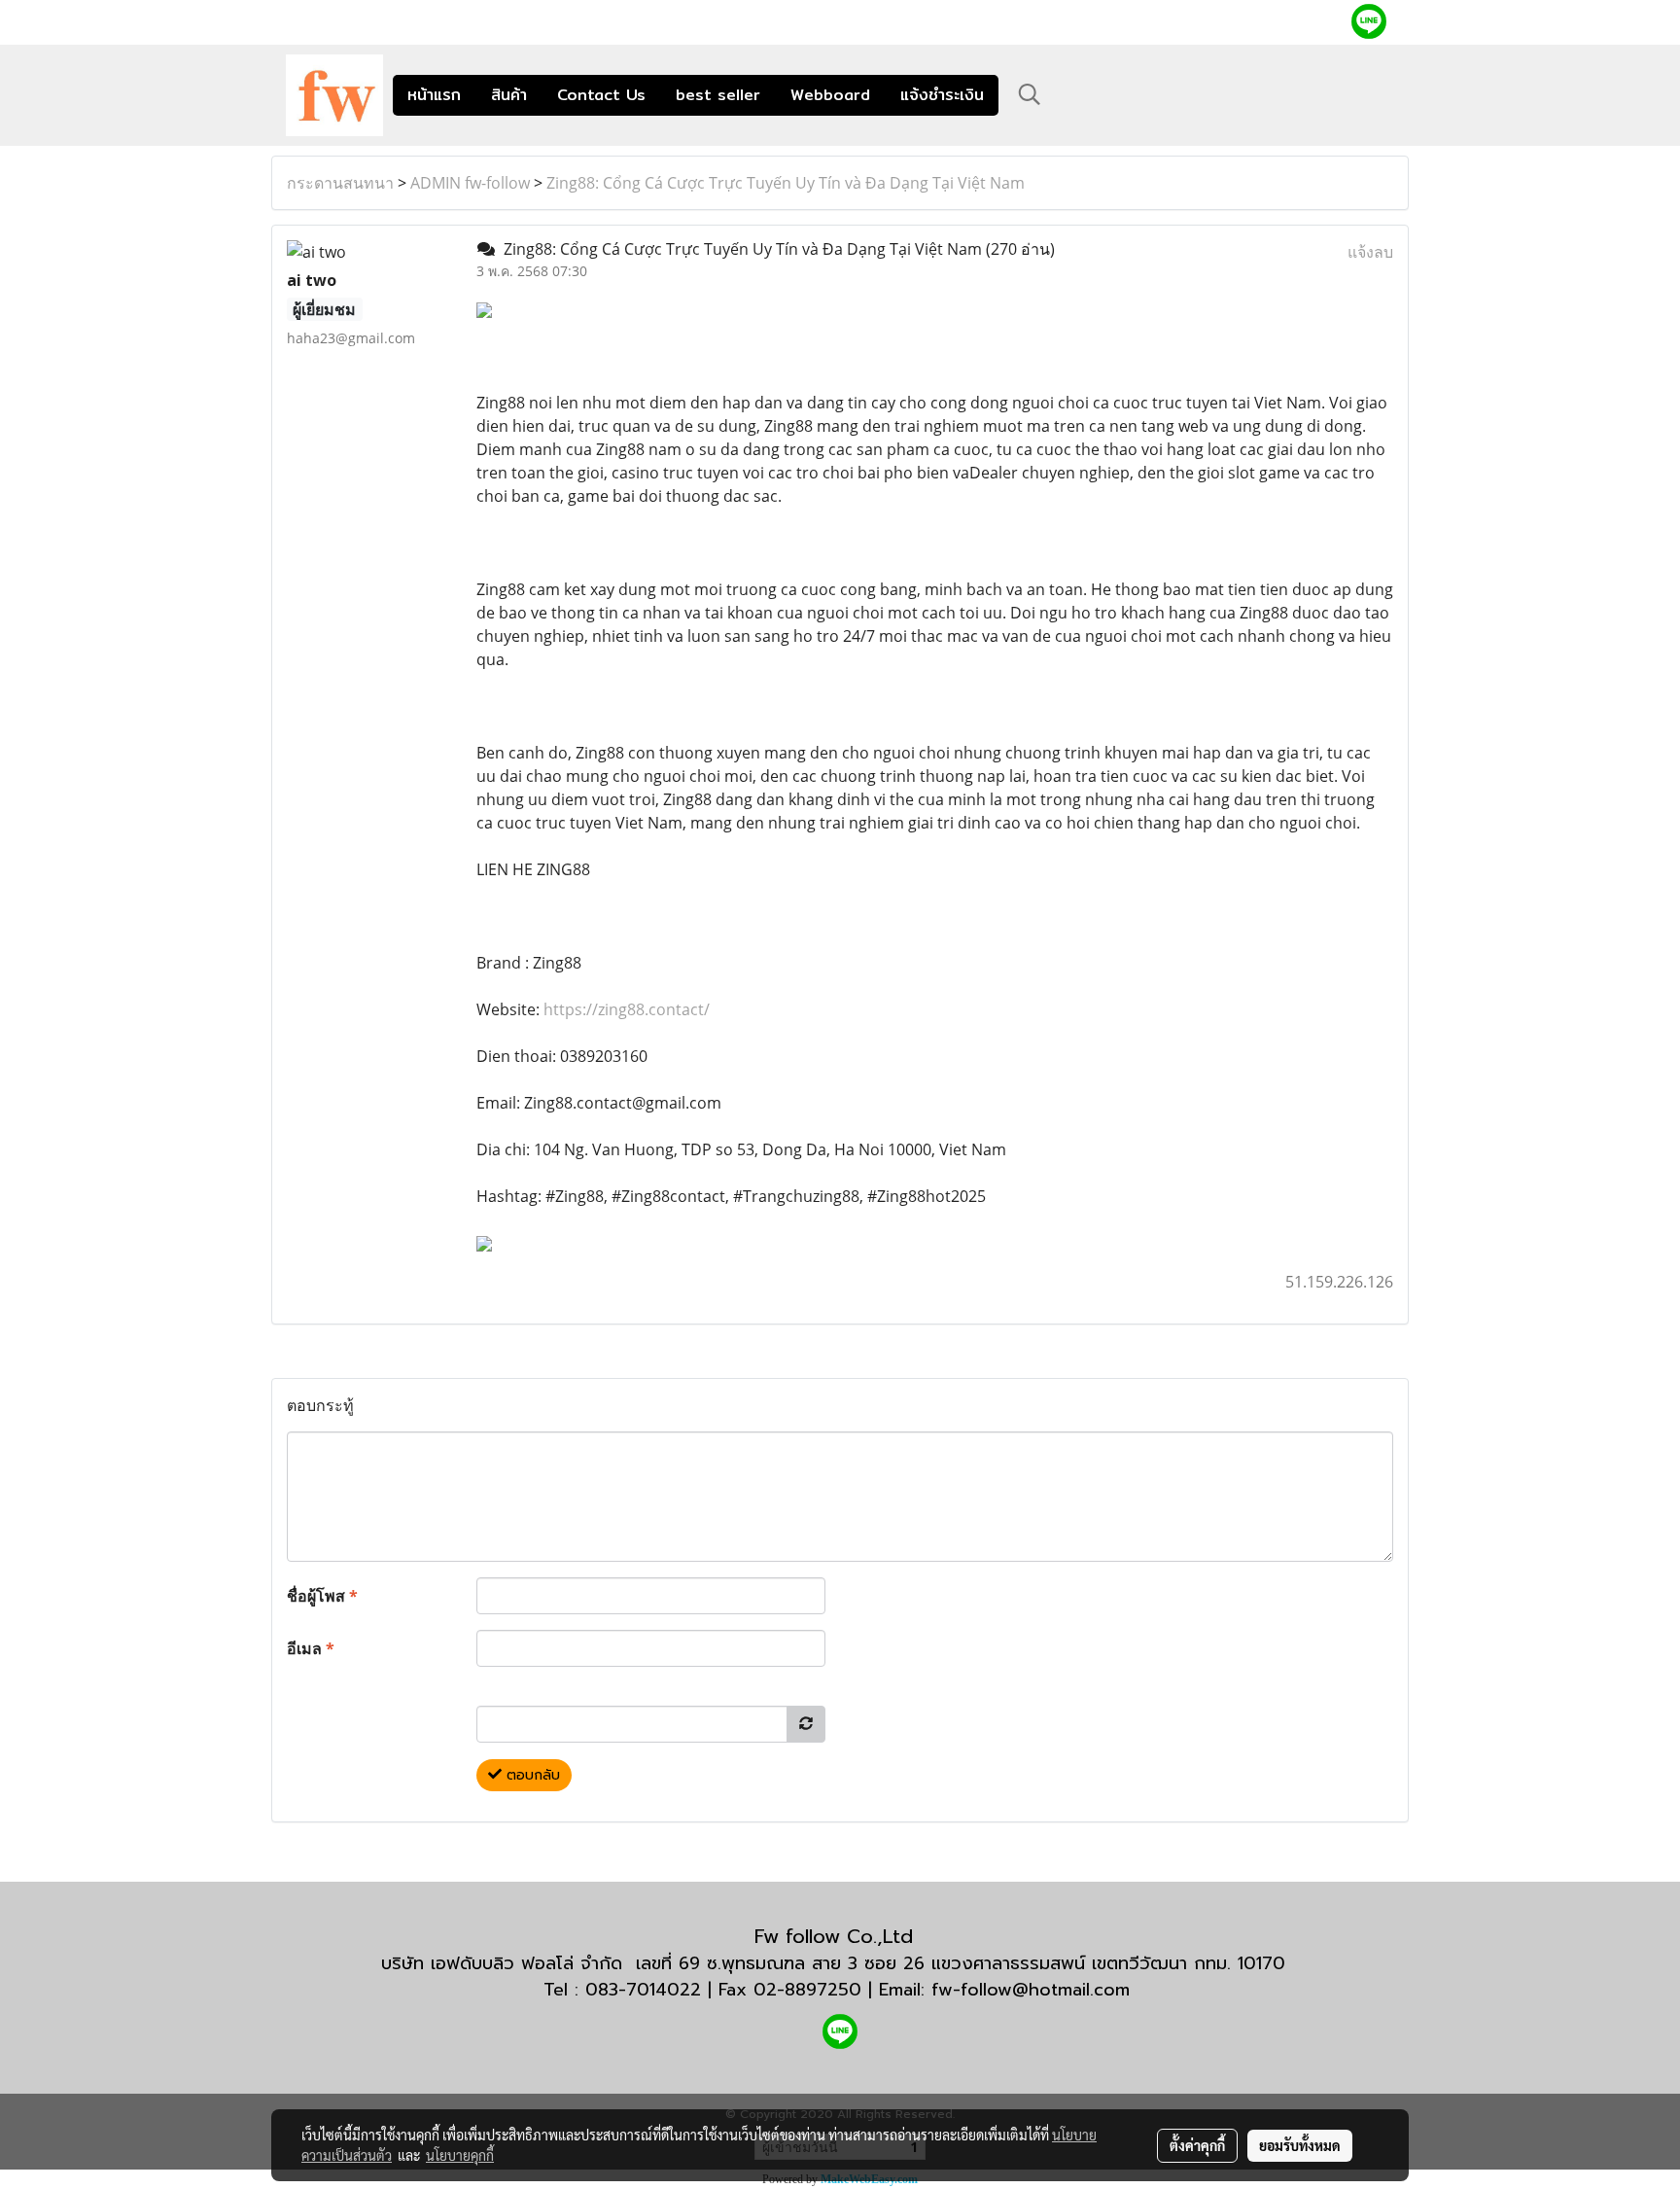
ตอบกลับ (531, 1775)
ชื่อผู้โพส (322, 1596)
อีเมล (311, 1648)
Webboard (830, 95)
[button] (1030, 94)
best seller (718, 95)
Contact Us (601, 95)
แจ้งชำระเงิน (942, 95)
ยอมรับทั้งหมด (1300, 2145)
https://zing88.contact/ (627, 1009)
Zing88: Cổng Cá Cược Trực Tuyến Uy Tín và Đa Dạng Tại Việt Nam (786, 183)
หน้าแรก (434, 95)
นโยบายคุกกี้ (460, 2155)
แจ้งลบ (1370, 252)
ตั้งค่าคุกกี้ (1197, 2145)
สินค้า (509, 95)
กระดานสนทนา (340, 183)
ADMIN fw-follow (470, 183)
